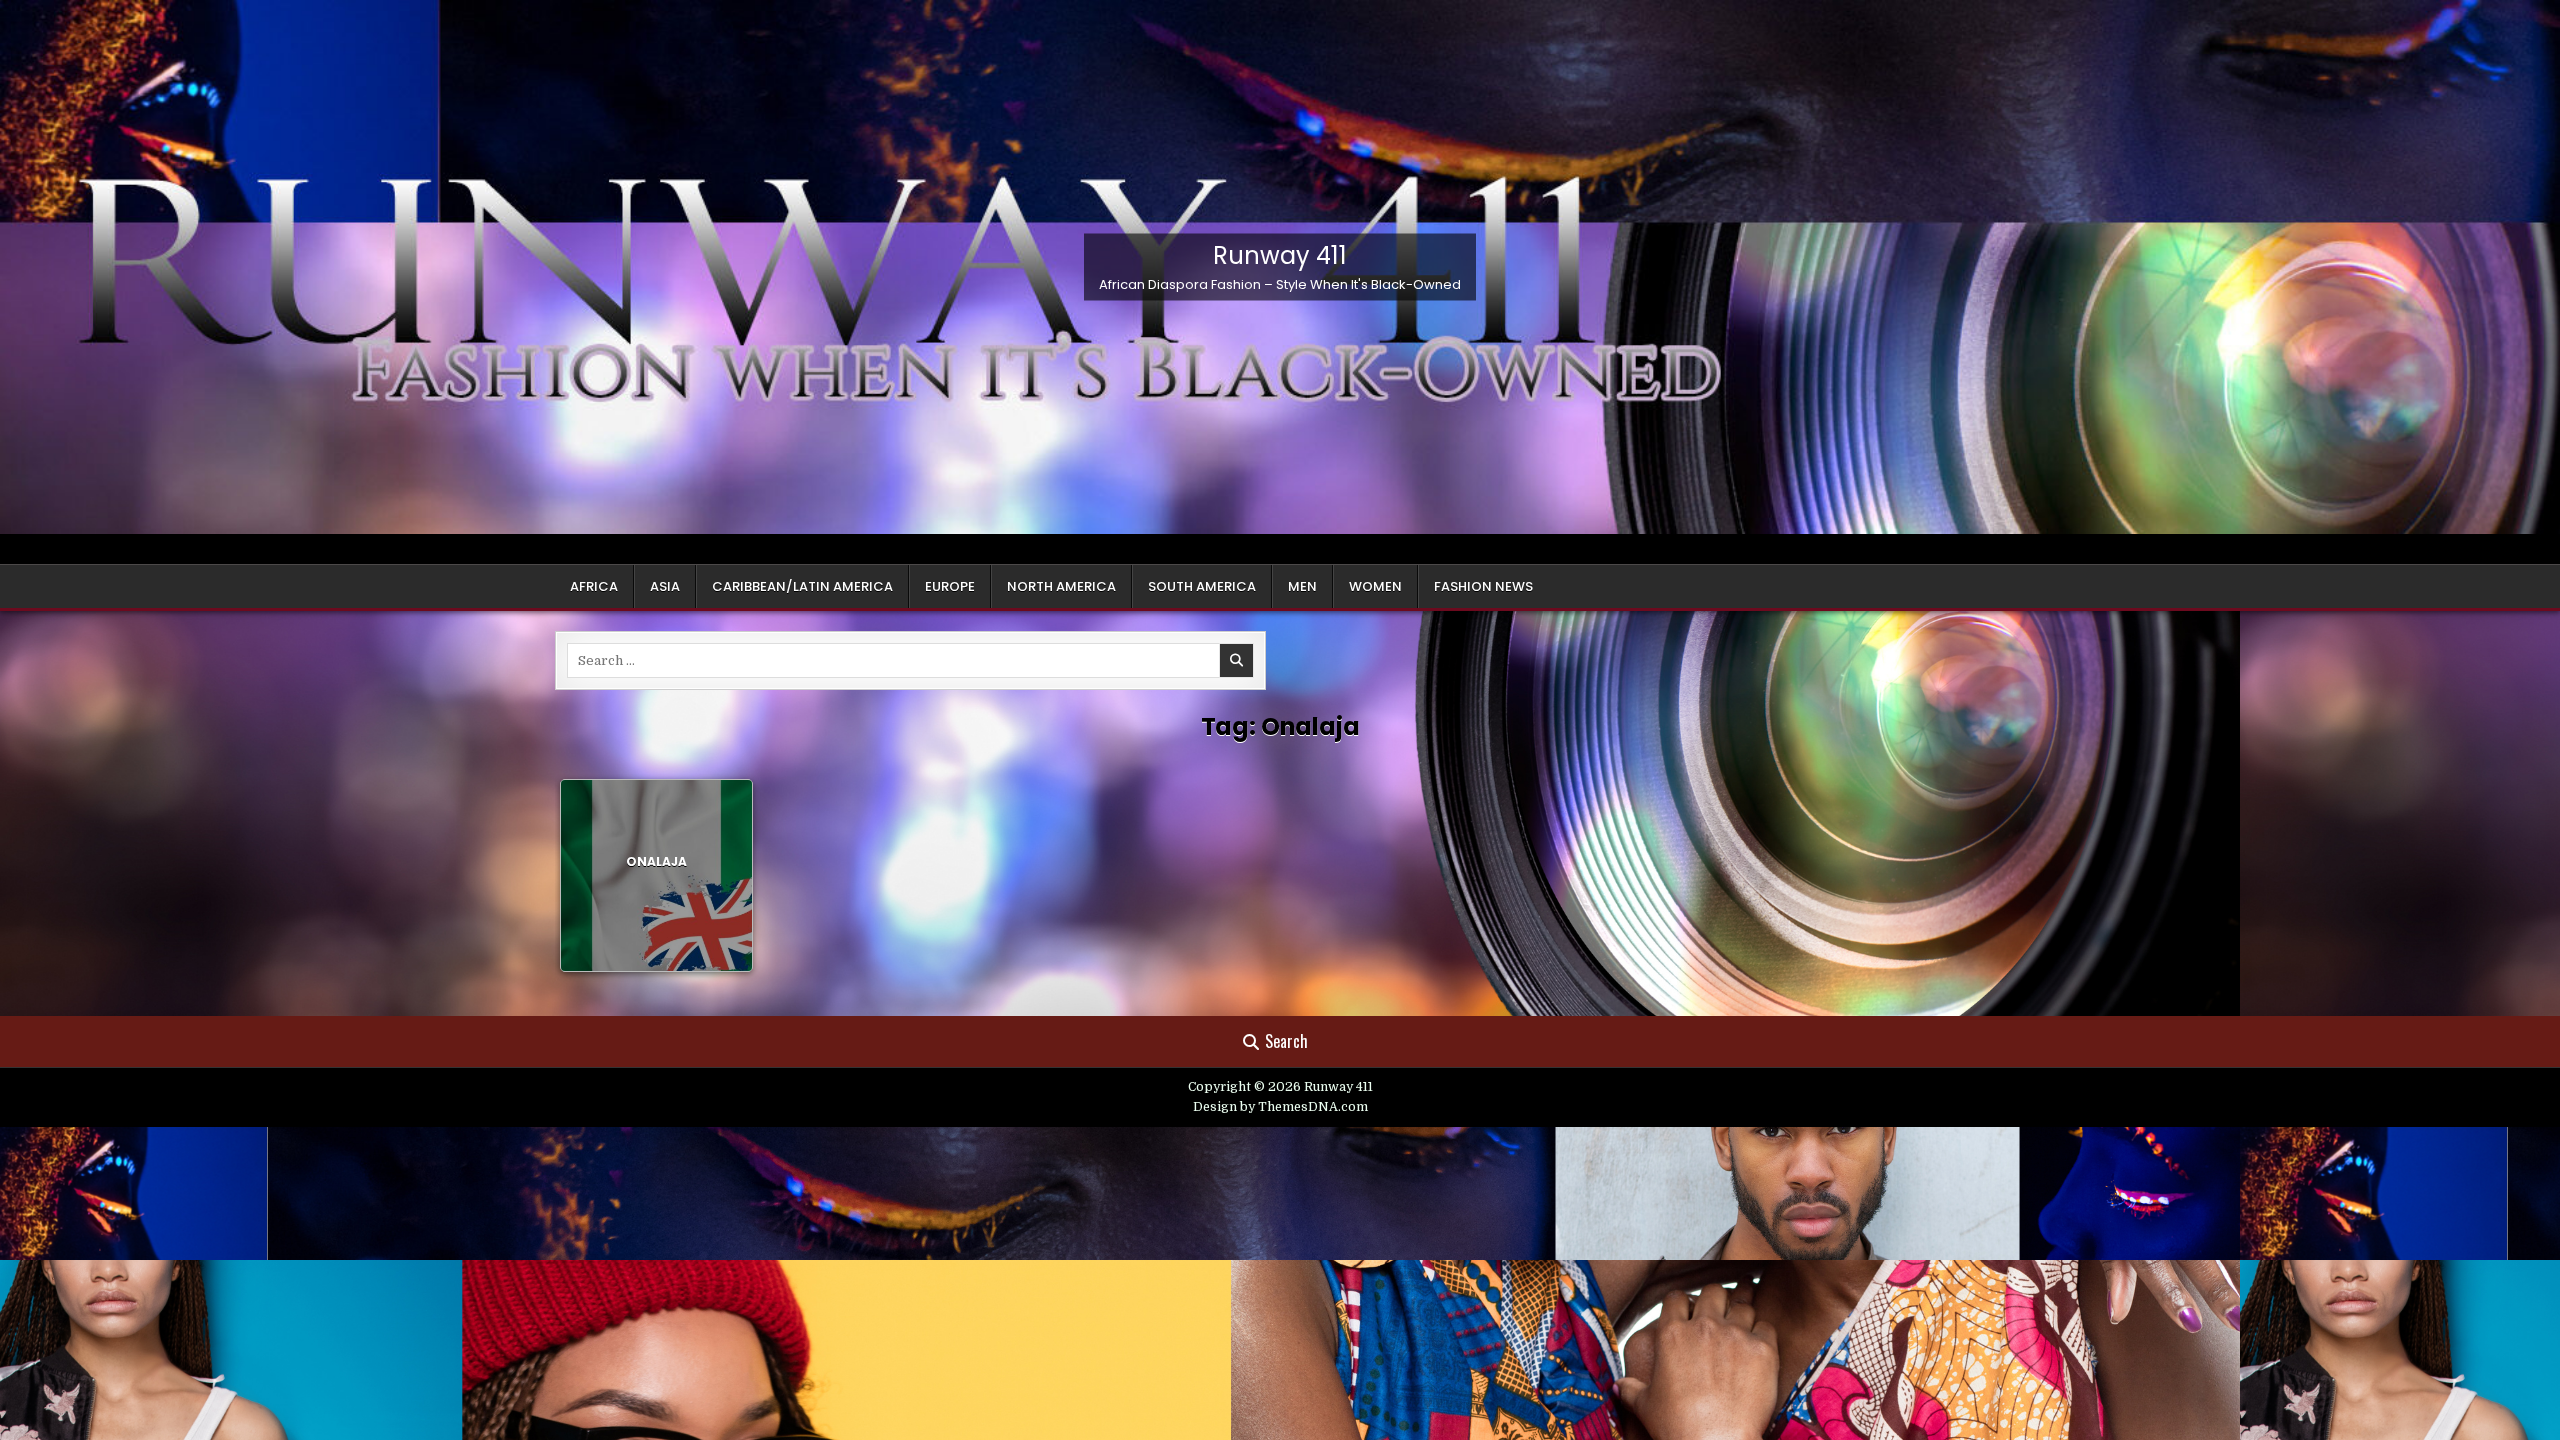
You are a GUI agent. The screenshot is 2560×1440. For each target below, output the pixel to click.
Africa (594, 586)
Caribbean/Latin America (802, 586)
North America (1061, 586)
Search (1286, 1041)
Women (1375, 586)
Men (1302, 586)
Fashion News (1483, 586)
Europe (950, 586)
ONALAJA (656, 861)
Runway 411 (1280, 254)
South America (1202, 586)
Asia (665, 586)
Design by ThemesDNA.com (1280, 1107)
